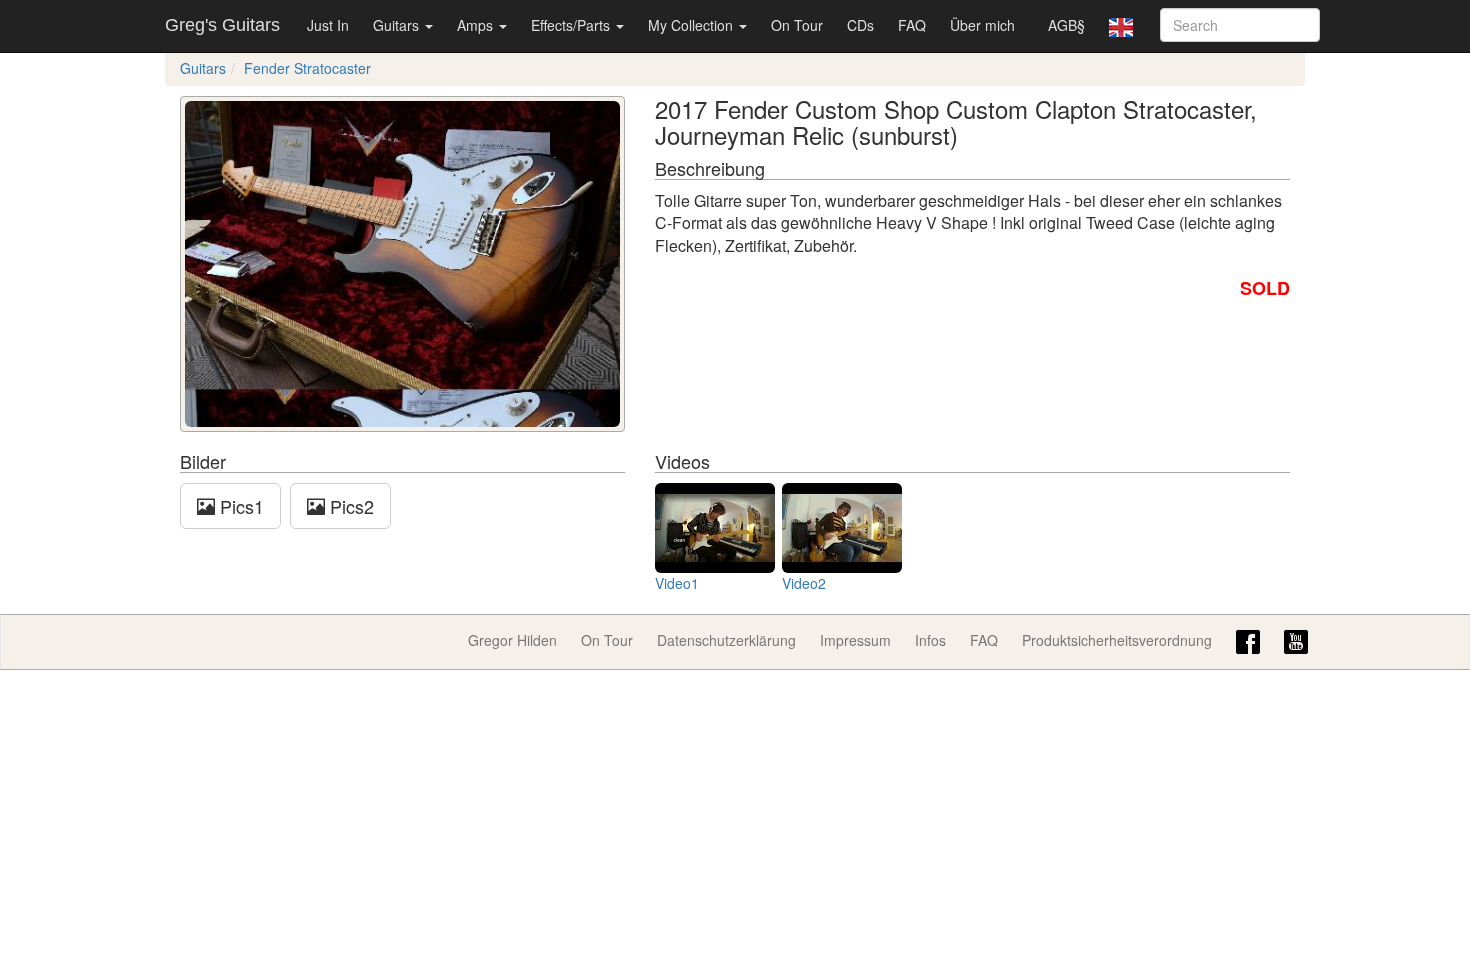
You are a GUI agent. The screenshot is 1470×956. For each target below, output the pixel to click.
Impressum (855, 640)
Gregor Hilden (512, 640)
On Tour (797, 25)
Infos (930, 640)
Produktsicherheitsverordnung (1117, 640)
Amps (477, 25)
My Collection (692, 25)
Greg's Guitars (222, 25)
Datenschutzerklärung (726, 640)
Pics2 (349, 506)
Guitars (398, 25)
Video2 (804, 583)
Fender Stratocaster (307, 68)
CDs (860, 25)
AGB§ (1066, 25)
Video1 (677, 583)
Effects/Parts (572, 25)
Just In (328, 25)
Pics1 (239, 506)
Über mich (982, 25)
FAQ (912, 25)
